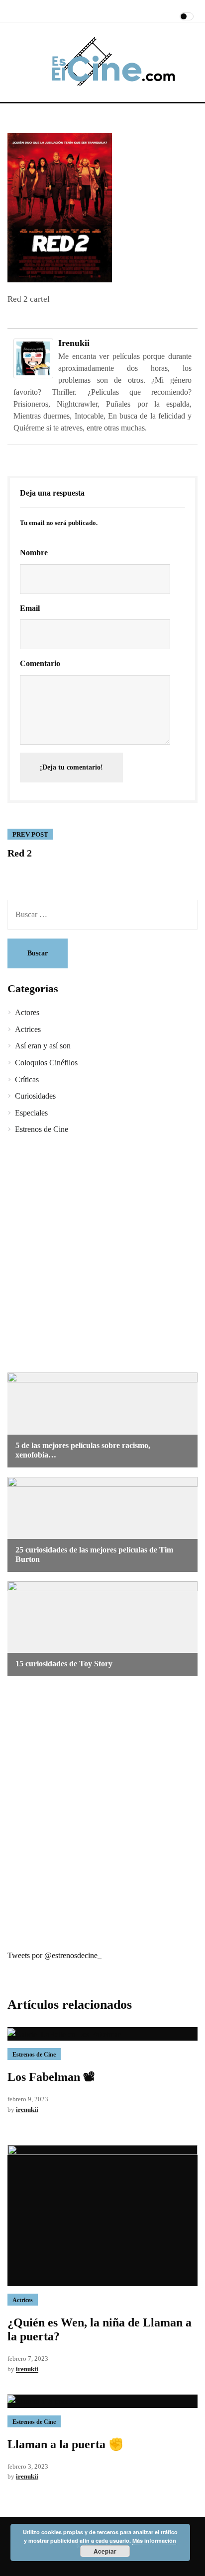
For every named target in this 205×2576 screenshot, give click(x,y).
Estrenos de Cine (42, 1129)
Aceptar (105, 2551)
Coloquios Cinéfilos (46, 1063)
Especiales (31, 1113)
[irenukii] (33, 358)
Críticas (27, 1079)
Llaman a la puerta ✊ (65, 2444)
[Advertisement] (102, 1255)
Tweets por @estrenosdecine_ (54, 1955)
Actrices (28, 1029)
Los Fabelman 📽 (51, 2077)
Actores (27, 1012)
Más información (154, 2540)
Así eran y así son (43, 1046)
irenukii (74, 343)
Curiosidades (35, 1096)
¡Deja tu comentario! (71, 767)
